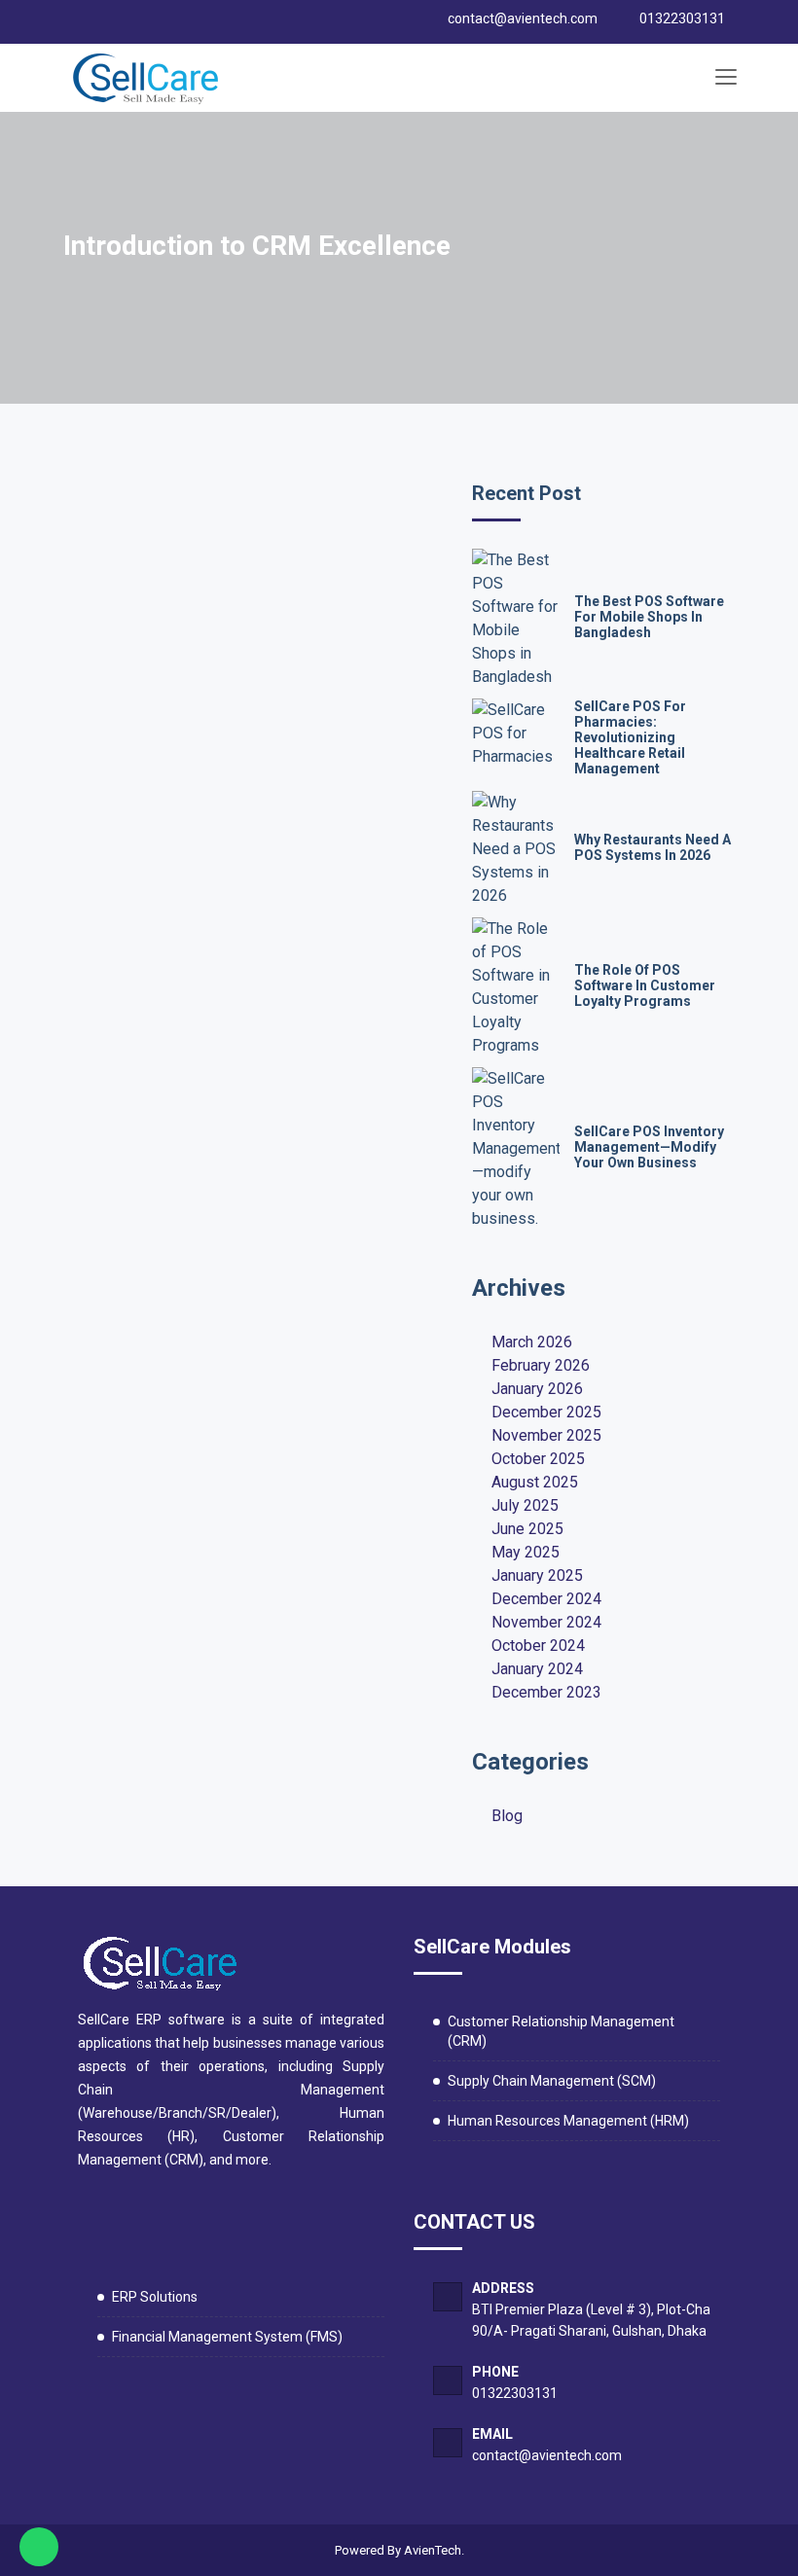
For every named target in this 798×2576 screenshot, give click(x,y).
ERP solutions (155, 2297)
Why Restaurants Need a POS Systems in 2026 (653, 847)
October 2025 (538, 1459)
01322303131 (515, 2393)
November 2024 (546, 1622)
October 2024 (538, 1646)
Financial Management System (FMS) (227, 2337)
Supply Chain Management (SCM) (552, 2081)
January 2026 (537, 1389)
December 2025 (546, 1412)
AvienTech (433, 2550)
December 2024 (546, 1599)
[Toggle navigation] (725, 78)
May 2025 (526, 1552)
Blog (507, 1816)
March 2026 (532, 1342)
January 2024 (537, 1669)
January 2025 (537, 1575)
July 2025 (525, 1505)
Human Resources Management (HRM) (568, 2121)
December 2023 (546, 1692)
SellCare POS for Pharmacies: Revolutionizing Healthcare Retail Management (630, 737)
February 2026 (541, 1365)
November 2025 (546, 1435)
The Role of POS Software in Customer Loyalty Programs (645, 985)
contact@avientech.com (547, 2455)
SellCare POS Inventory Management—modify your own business (649, 1147)
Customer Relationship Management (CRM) (561, 2031)
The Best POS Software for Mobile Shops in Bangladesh (649, 617)
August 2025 (535, 1482)
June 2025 (527, 1529)
